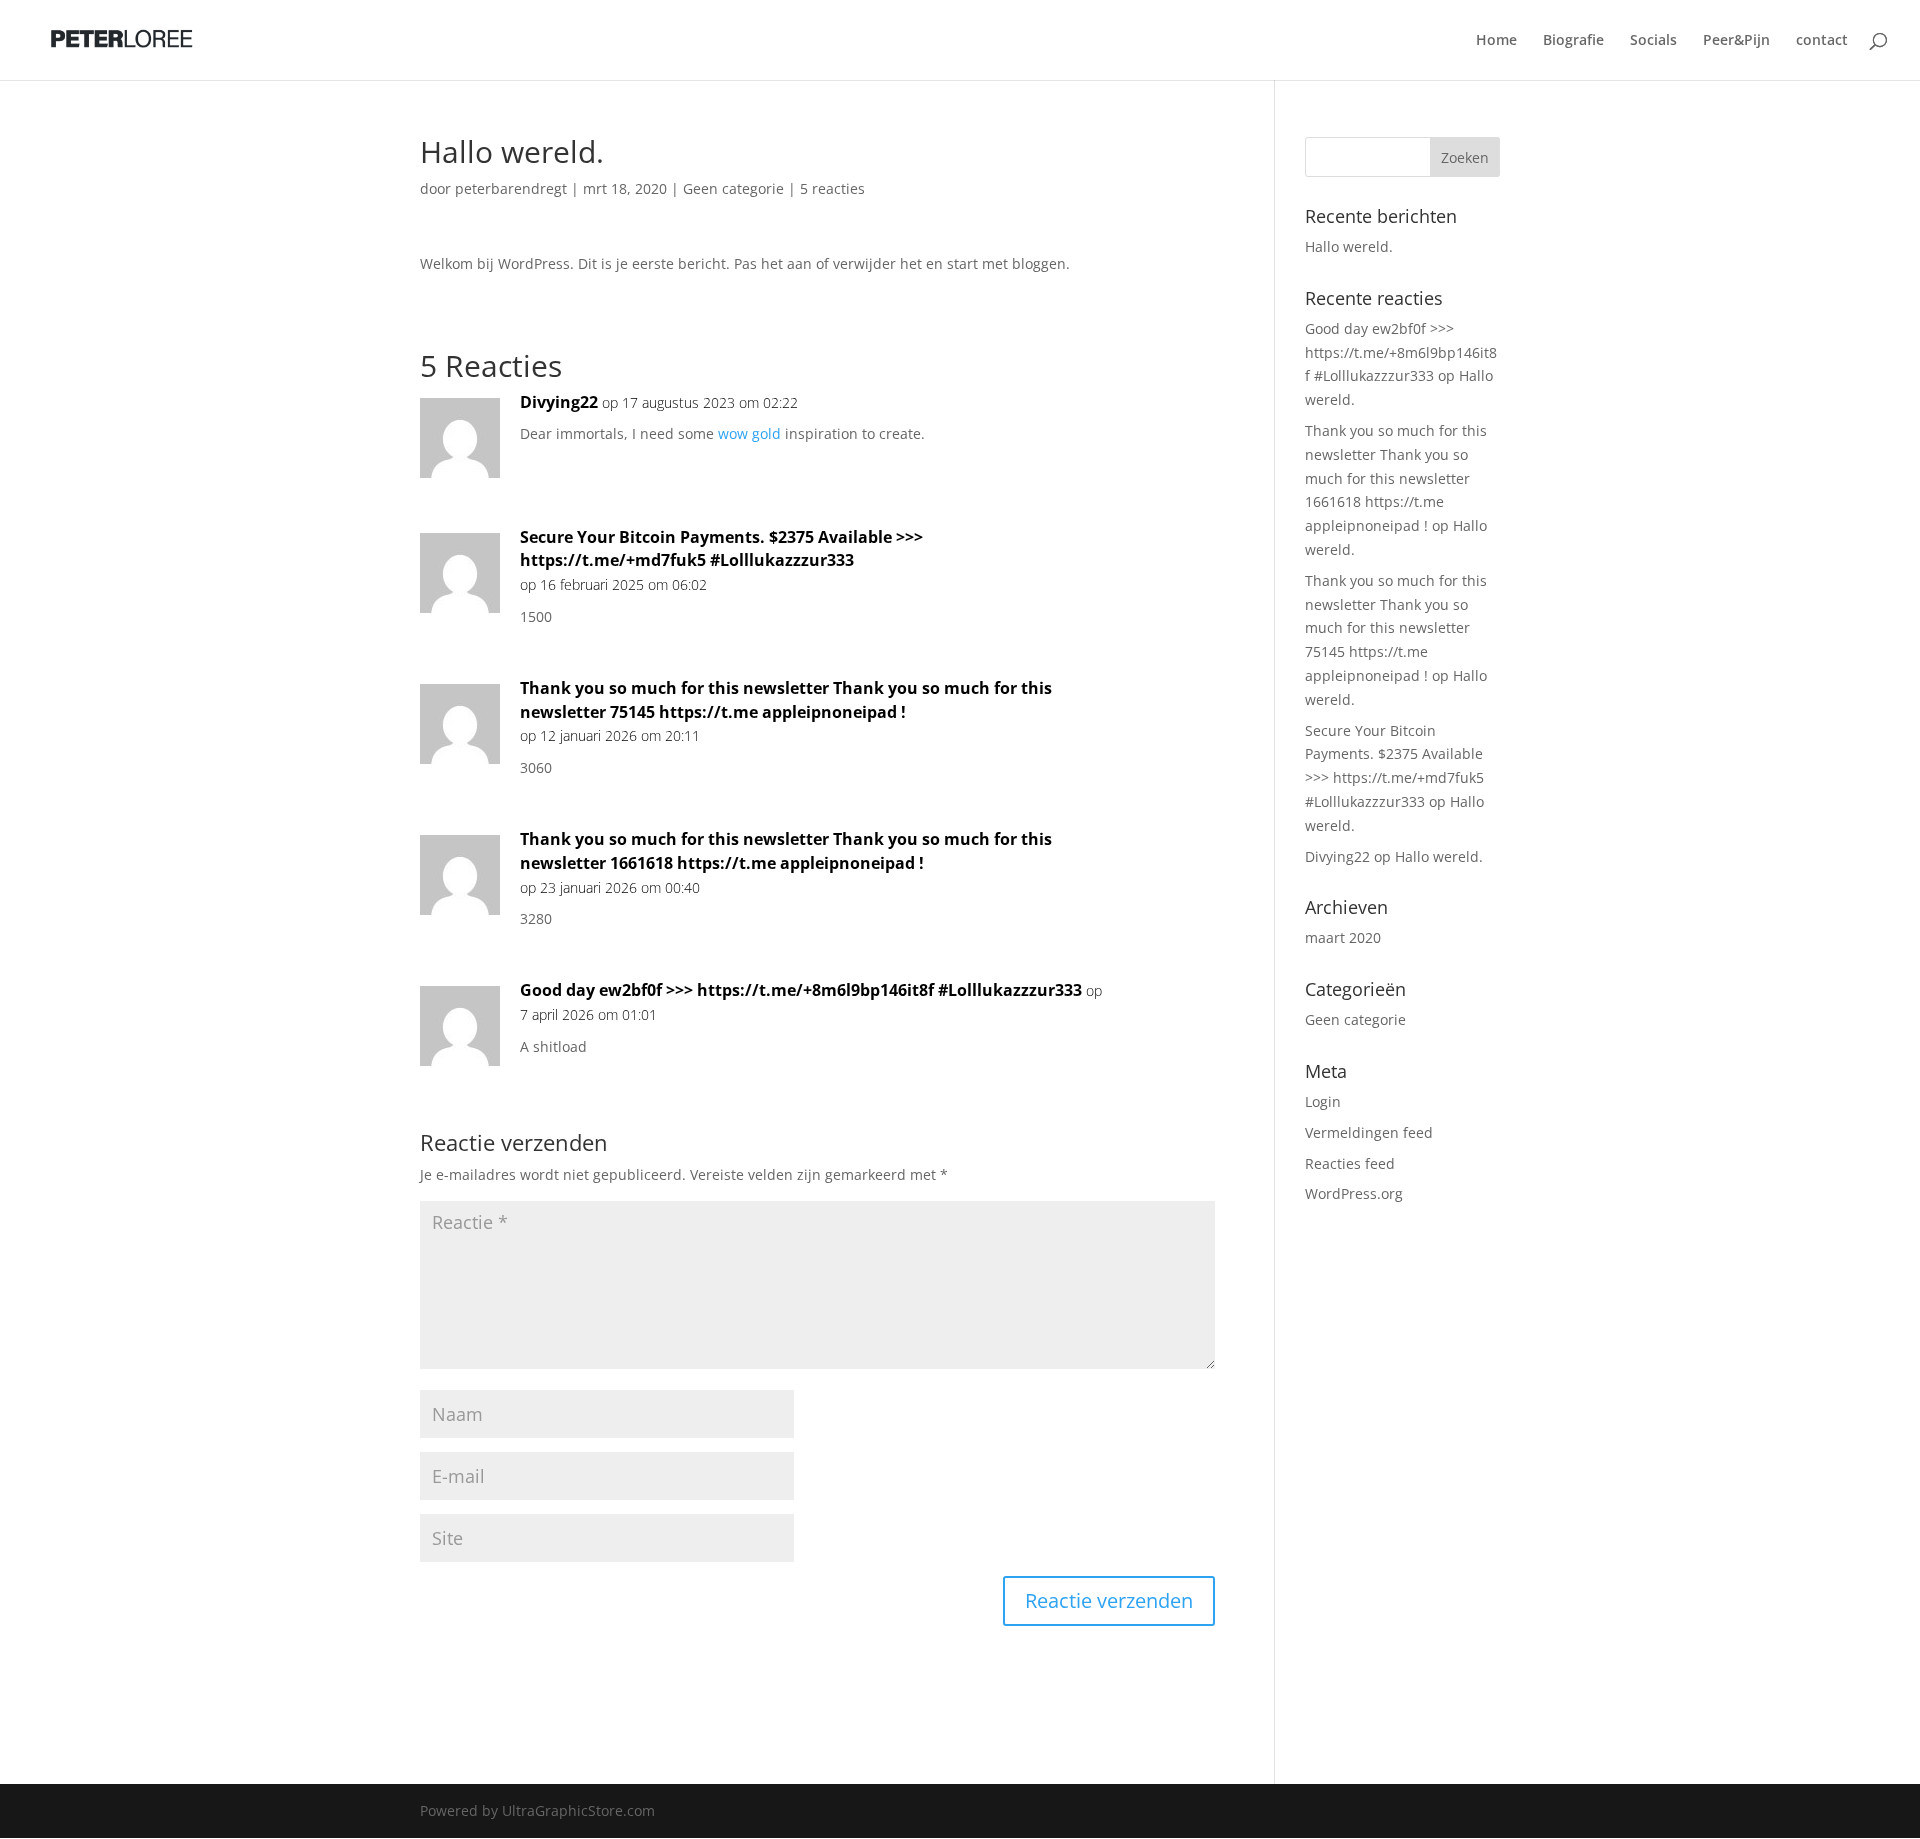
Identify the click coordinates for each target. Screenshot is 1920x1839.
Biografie (1573, 41)
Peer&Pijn (1736, 41)
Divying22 (559, 402)
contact (1822, 41)
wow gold (749, 433)
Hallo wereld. (1349, 246)
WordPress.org (1354, 1193)
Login (1323, 1101)
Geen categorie (733, 188)
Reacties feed (1350, 1163)
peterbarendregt (511, 188)
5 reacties (832, 188)
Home (1496, 41)
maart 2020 (1343, 937)
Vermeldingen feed (1369, 1132)
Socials (1653, 41)
